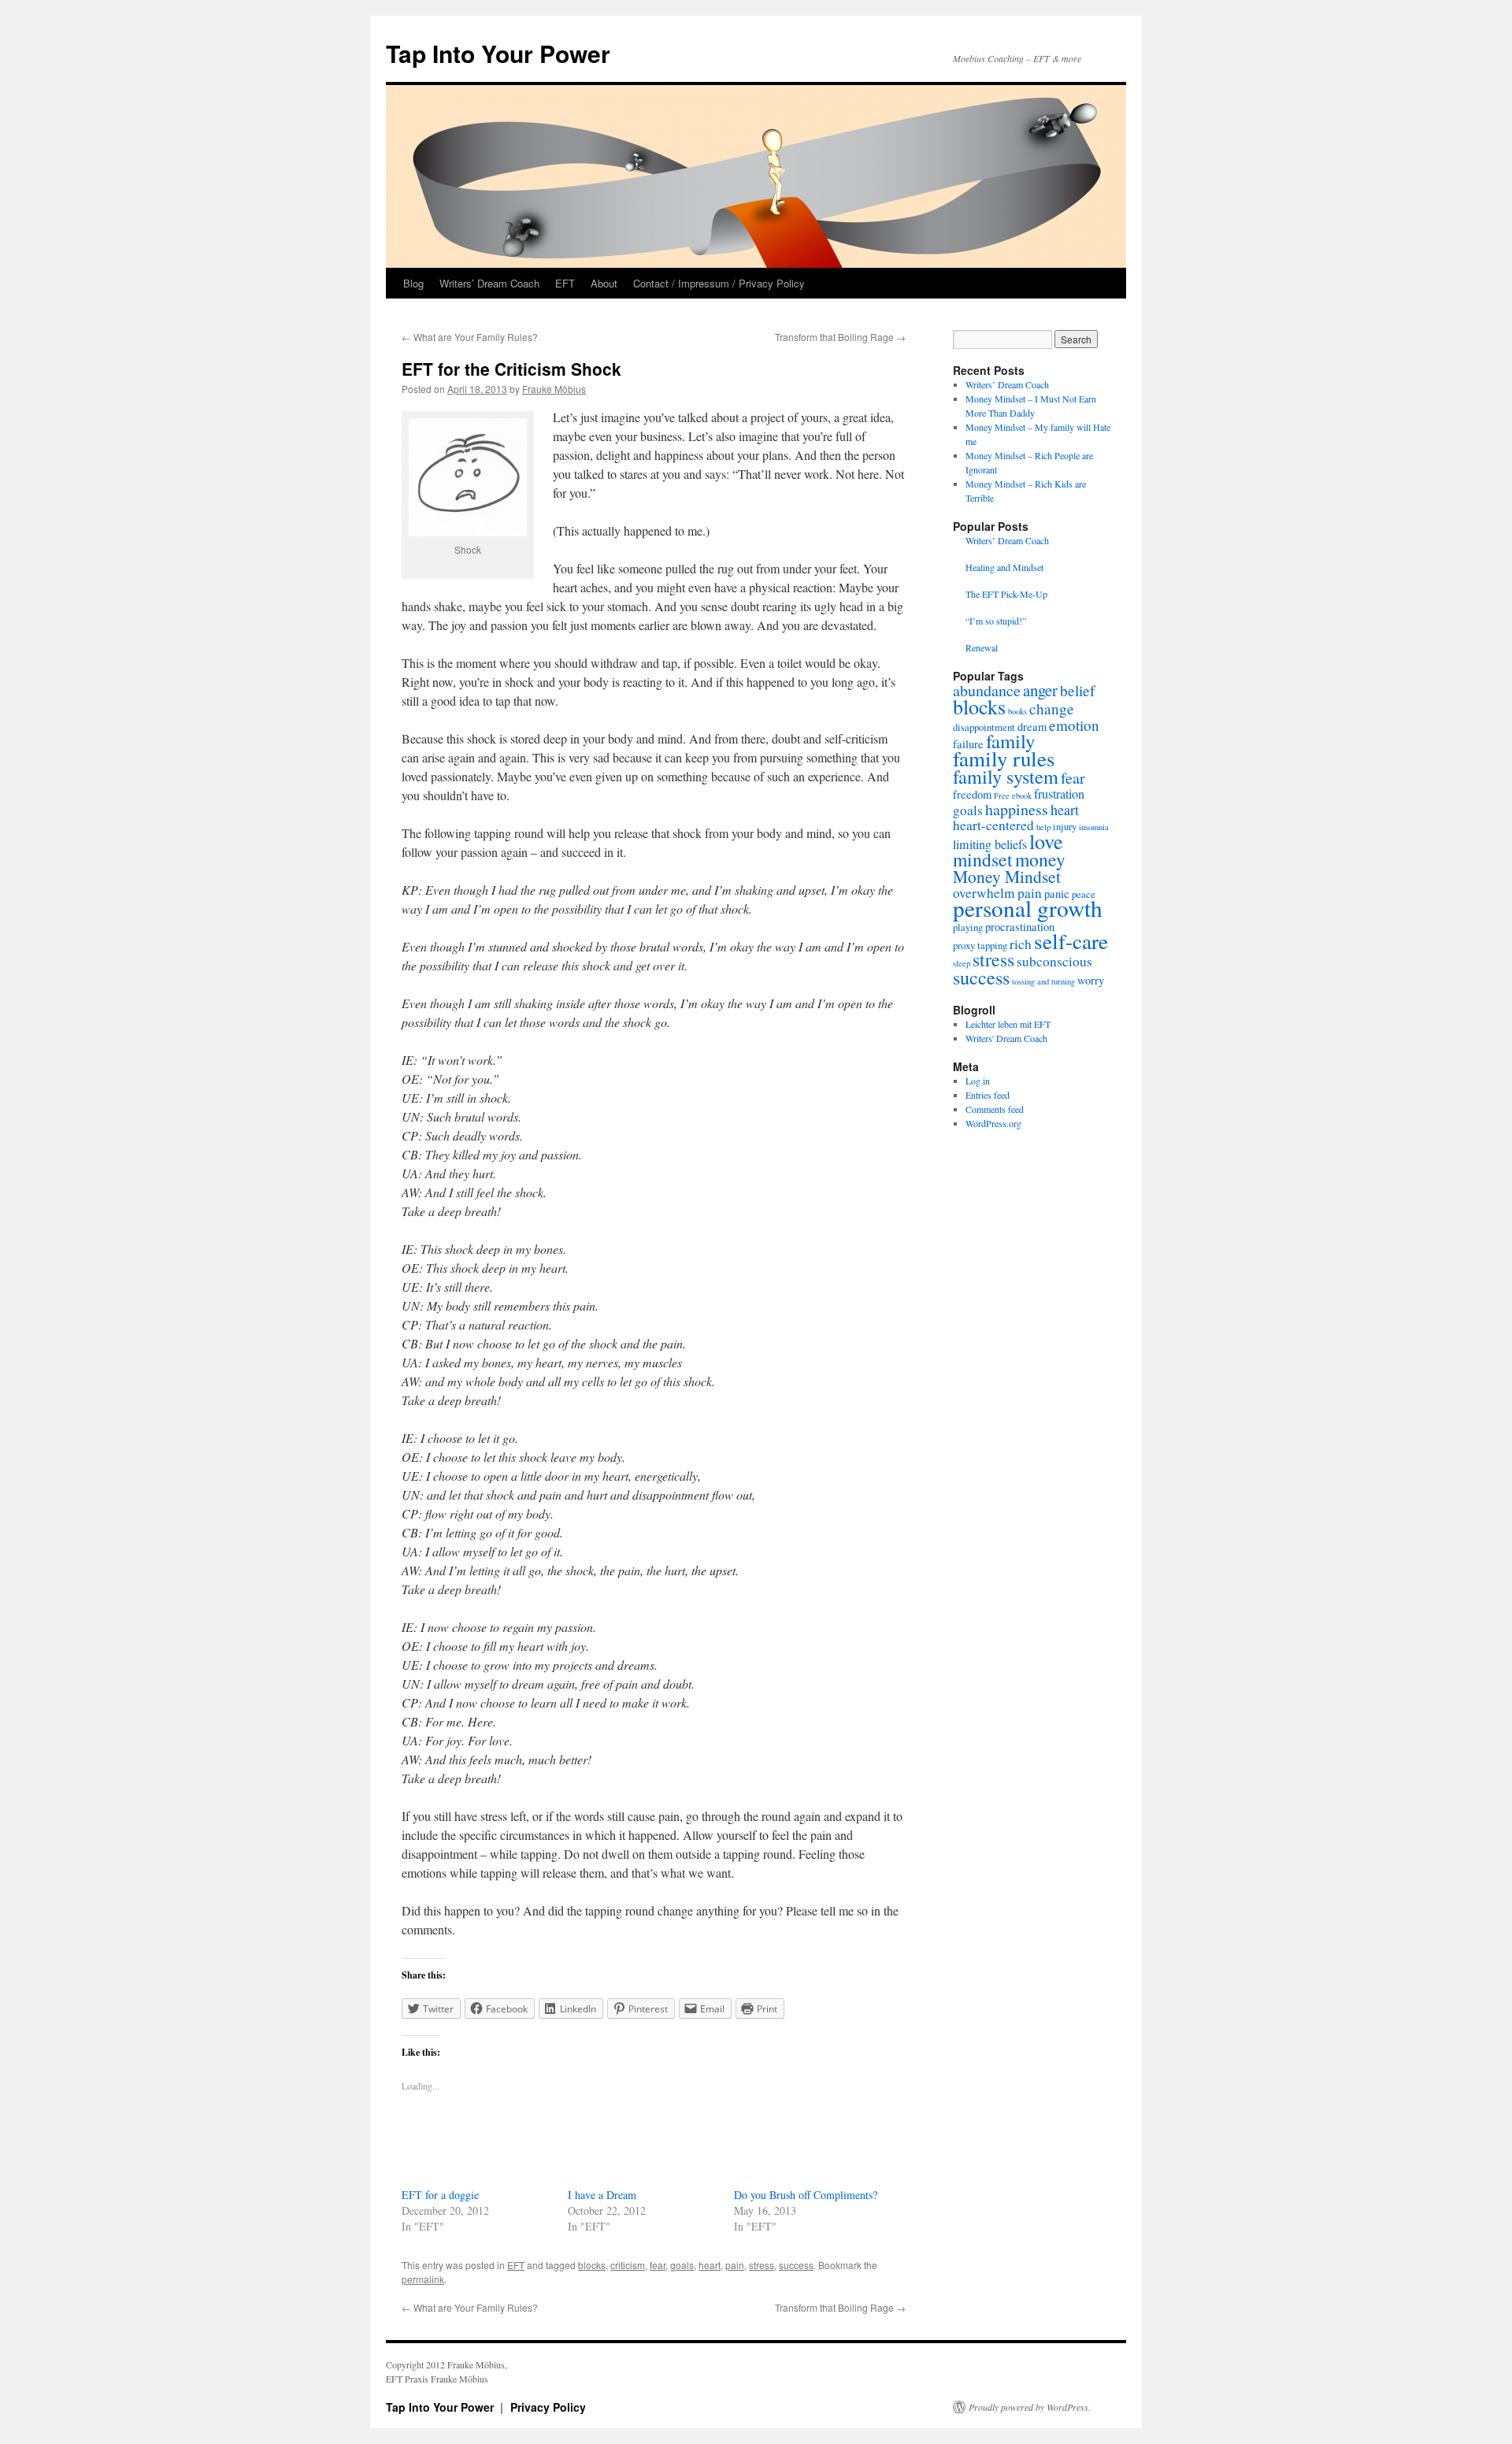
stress (762, 2265)
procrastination (1020, 927)
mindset (983, 859)
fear (658, 2265)
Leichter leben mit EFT (1008, 1024)
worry (1091, 980)
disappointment (984, 727)
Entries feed (988, 1095)
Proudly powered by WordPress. (1030, 2407)
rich (1021, 944)
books (1017, 711)
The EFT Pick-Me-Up (1006, 594)
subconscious (1054, 961)
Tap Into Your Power (498, 53)
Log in (978, 1081)
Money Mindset (1007, 876)
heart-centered (993, 825)
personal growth (1028, 908)
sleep (962, 963)
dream (1032, 727)
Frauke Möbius (554, 389)
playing (968, 927)
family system (1006, 776)
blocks (592, 2265)
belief (1077, 690)
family (1010, 741)
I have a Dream (602, 2195)
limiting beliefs (990, 844)
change (1052, 708)
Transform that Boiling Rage (840, 337)
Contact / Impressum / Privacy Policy (719, 283)
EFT (565, 283)
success (796, 2265)
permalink (423, 2279)
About (604, 283)
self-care (1071, 941)
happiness (1017, 809)
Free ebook (1013, 796)
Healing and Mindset (1004, 567)
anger (1040, 690)
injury (1065, 826)
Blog (413, 283)
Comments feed (995, 1109)
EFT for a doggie (440, 2195)
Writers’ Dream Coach (489, 283)
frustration (1059, 794)
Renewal (982, 647)
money (1040, 859)
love (1046, 841)
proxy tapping (980, 945)
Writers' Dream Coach (1006, 1038)
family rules (1004, 758)
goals (682, 2265)
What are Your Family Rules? (470, 337)
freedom (972, 794)
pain (735, 2265)
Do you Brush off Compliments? (806, 2195)
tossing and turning (1043, 981)
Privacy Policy (548, 2407)
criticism (628, 2265)
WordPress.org (993, 1123)
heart (710, 2265)
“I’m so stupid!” (996, 621)
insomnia (1094, 827)
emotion (1074, 725)
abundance (987, 690)
